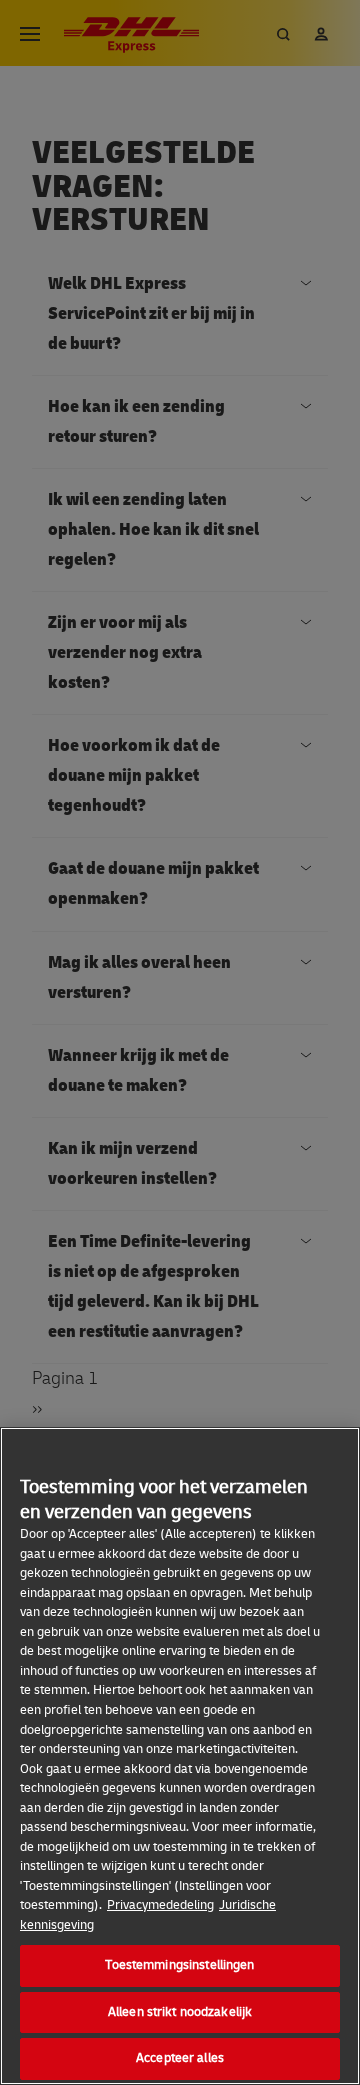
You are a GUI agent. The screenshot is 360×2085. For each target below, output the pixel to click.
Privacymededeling (160, 1905)
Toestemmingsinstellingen (179, 1965)
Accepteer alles (180, 2058)
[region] (180, 1756)
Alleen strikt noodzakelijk (180, 2012)
